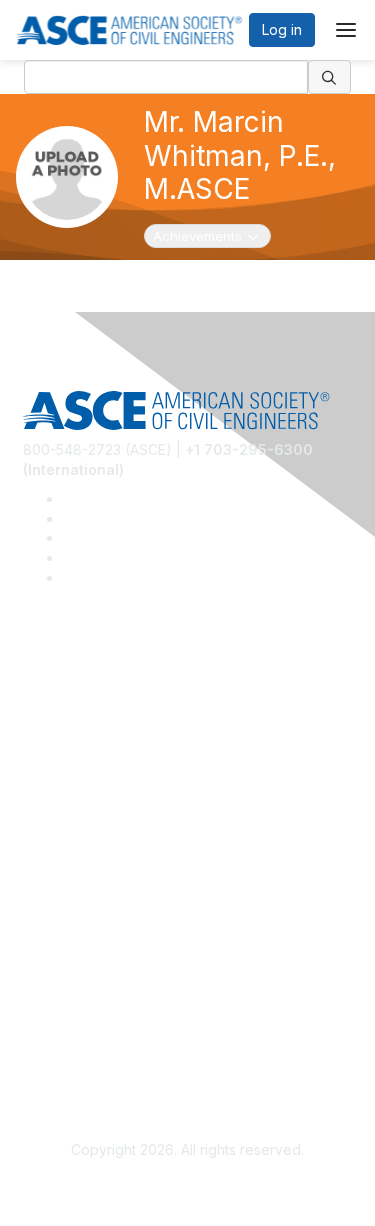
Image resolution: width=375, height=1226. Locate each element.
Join (37, 843)
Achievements (208, 235)
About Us (53, 1006)
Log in (282, 29)
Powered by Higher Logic (187, 1187)
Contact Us (59, 902)
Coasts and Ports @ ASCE (108, 710)
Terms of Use (67, 1035)
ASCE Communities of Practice (122, 739)
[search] (330, 77)
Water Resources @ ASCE (109, 680)
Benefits (50, 873)
